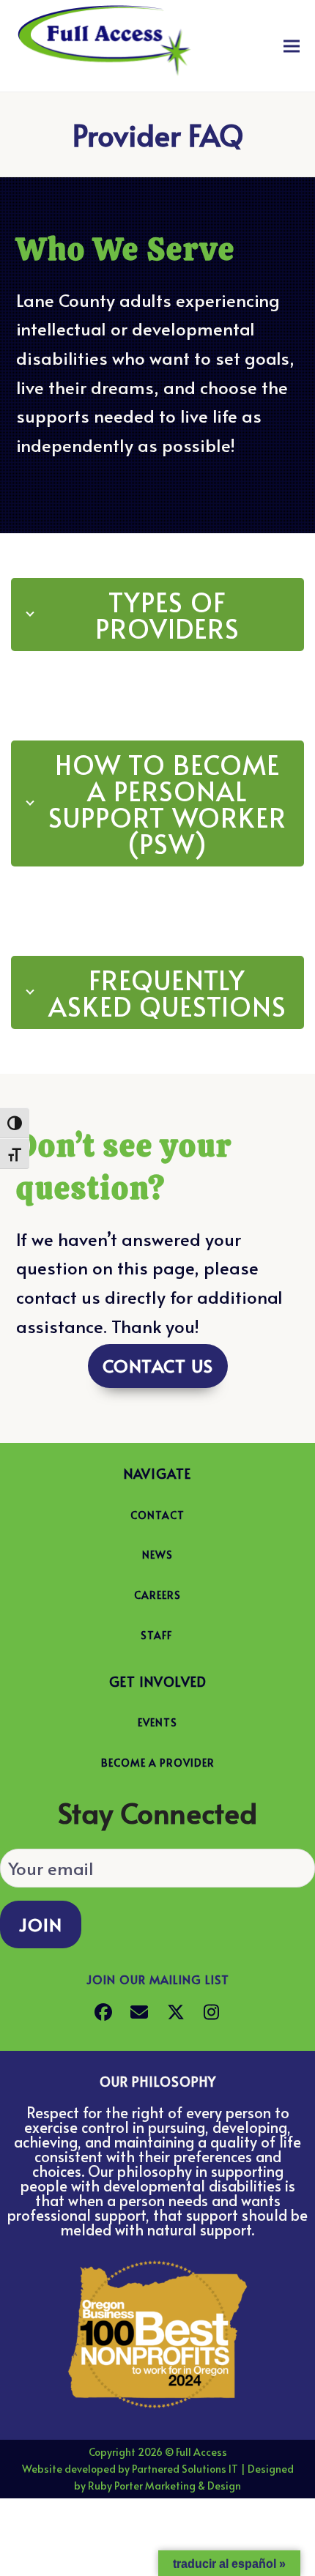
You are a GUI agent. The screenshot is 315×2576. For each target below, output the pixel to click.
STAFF (156, 1635)
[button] (292, 46)
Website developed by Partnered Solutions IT (130, 2469)
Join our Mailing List (158, 1979)
